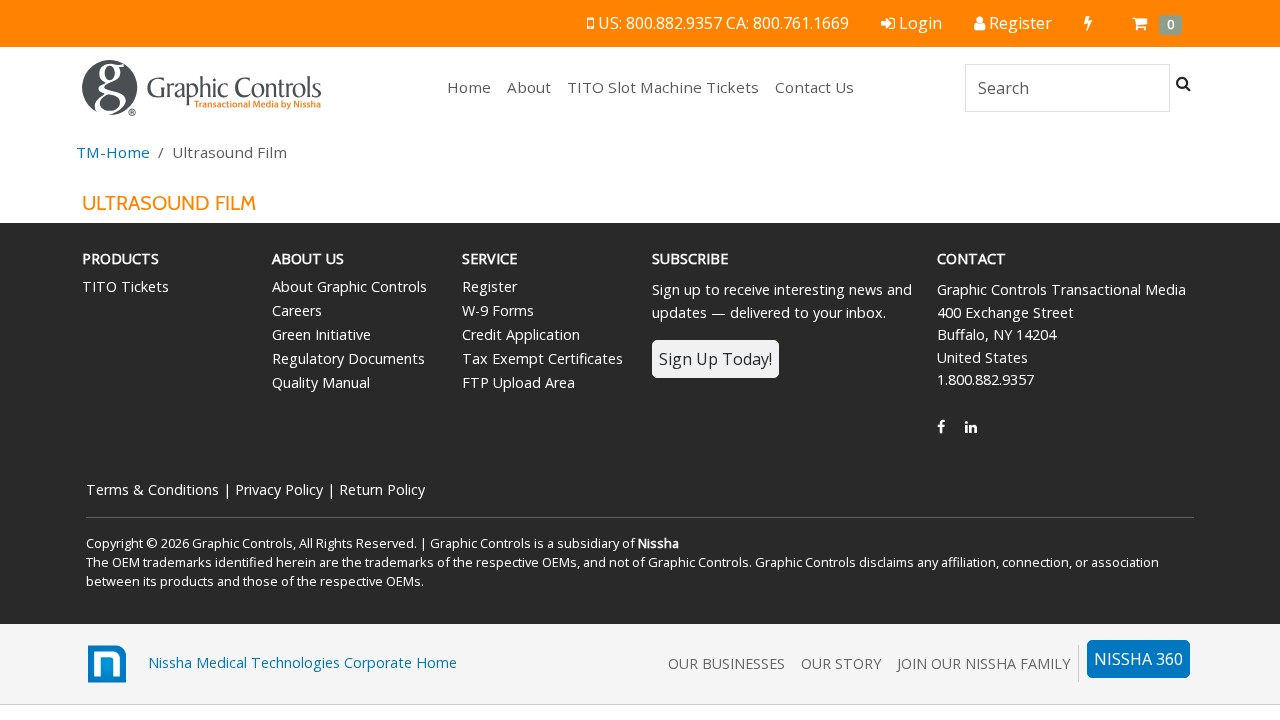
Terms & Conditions (152, 489)
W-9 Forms (498, 310)
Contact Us (814, 87)
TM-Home (113, 152)
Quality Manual (321, 382)
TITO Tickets (125, 286)
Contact (971, 258)
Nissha (658, 543)
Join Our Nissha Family (983, 663)
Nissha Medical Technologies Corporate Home (294, 661)
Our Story (841, 663)
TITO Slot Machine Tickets (663, 87)
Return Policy (382, 489)
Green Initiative (321, 334)
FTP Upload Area (518, 382)
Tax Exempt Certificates (542, 358)
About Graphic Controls (349, 286)
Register (489, 286)
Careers (297, 310)
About (529, 87)
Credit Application (521, 334)
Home (473, 86)
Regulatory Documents (348, 358)
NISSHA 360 (1138, 659)
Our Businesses (726, 663)
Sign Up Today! (715, 359)
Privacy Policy (279, 489)
